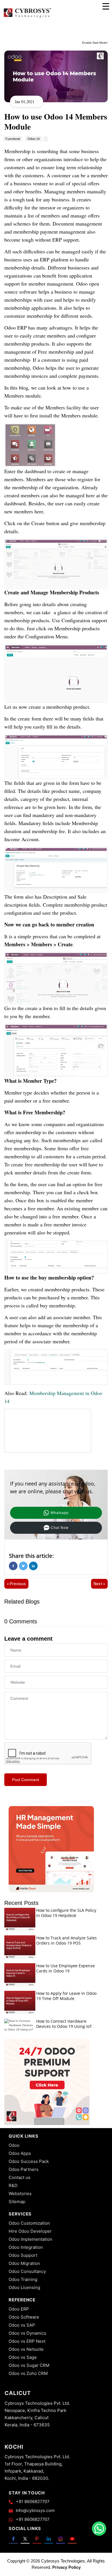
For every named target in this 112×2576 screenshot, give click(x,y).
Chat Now (60, 1528)
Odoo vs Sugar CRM (29, 2365)
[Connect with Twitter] (25, 2539)
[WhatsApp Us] (99, 2529)
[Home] (27, 17)
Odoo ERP (19, 2309)
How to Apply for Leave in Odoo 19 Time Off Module (66, 1996)
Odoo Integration (26, 2247)
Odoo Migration (24, 2263)
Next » (99, 1584)
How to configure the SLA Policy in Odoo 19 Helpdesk (66, 1913)
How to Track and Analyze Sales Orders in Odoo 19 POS (66, 1940)
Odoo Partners (24, 2169)
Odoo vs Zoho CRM (28, 2373)
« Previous (16, 1584)
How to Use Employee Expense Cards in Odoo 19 (65, 1968)
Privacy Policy (66, 2567)
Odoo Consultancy (27, 2271)
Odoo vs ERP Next (27, 2341)
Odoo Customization (29, 2223)
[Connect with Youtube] (72, 2539)
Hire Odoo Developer (30, 2231)
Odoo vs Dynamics (27, 2333)
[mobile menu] (106, 6)
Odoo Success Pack (29, 2161)
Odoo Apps (20, 2153)
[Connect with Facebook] (13, 2539)
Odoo (14, 2145)
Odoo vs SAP (22, 2325)
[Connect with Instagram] (60, 2539)
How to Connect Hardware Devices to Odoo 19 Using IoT (64, 2024)
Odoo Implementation (30, 2239)
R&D (13, 2185)
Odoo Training (23, 2279)
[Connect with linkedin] (49, 2539)
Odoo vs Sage (23, 2357)
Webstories (20, 2193)
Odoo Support (23, 2255)
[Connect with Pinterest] (37, 2539)
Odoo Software (24, 2317)
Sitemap (17, 2202)
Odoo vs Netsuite (26, 2349)
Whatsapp (60, 1513)
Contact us (20, 2177)
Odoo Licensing (24, 2287)
